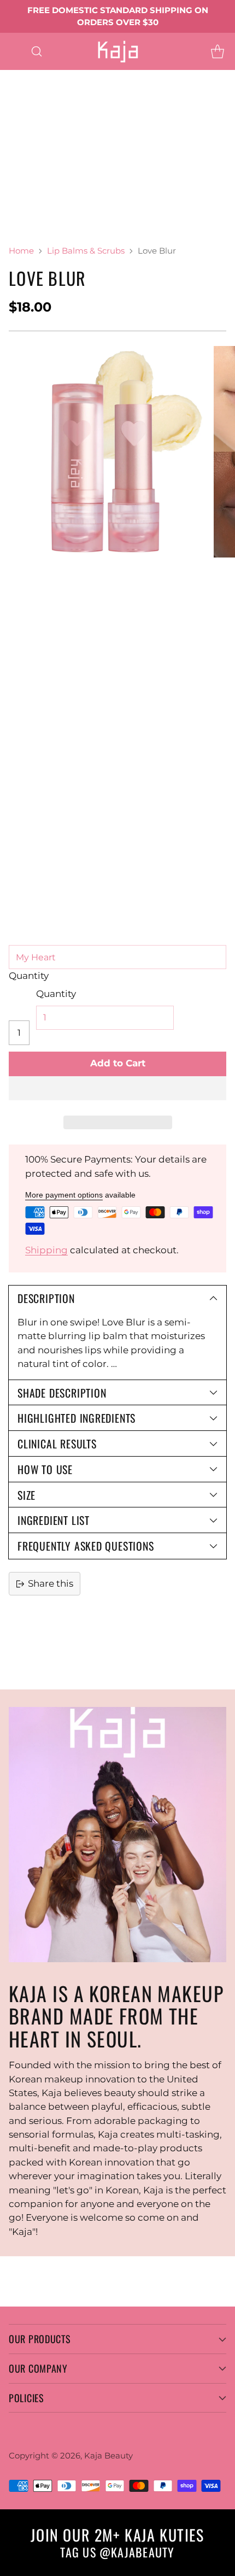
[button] (117, 1088)
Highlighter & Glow (44, 173)
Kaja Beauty (108, 2455)
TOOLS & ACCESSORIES (53, 201)
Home (21, 251)
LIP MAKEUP (29, 118)
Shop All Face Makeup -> (57, 187)
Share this (51, 1583)
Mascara (19, 104)
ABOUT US (24, 229)
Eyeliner (145, 90)
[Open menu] (14, 51)
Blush (13, 160)
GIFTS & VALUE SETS (126, 215)
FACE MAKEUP (34, 145)
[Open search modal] (36, 51)
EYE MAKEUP (102, 77)
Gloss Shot (24, 132)
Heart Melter (90, 132)
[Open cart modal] (217, 51)
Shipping (46, 1250)
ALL (49, 77)
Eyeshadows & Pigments (57, 90)
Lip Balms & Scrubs (86, 251)
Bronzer (58, 160)
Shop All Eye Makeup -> (105, 104)
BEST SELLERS (33, 215)
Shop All (152, 132)
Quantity (29, 976)
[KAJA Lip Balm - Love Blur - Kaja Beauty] (106, 452)
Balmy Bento (102, 118)
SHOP (14, 77)
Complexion (110, 145)
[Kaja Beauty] (118, 51)
